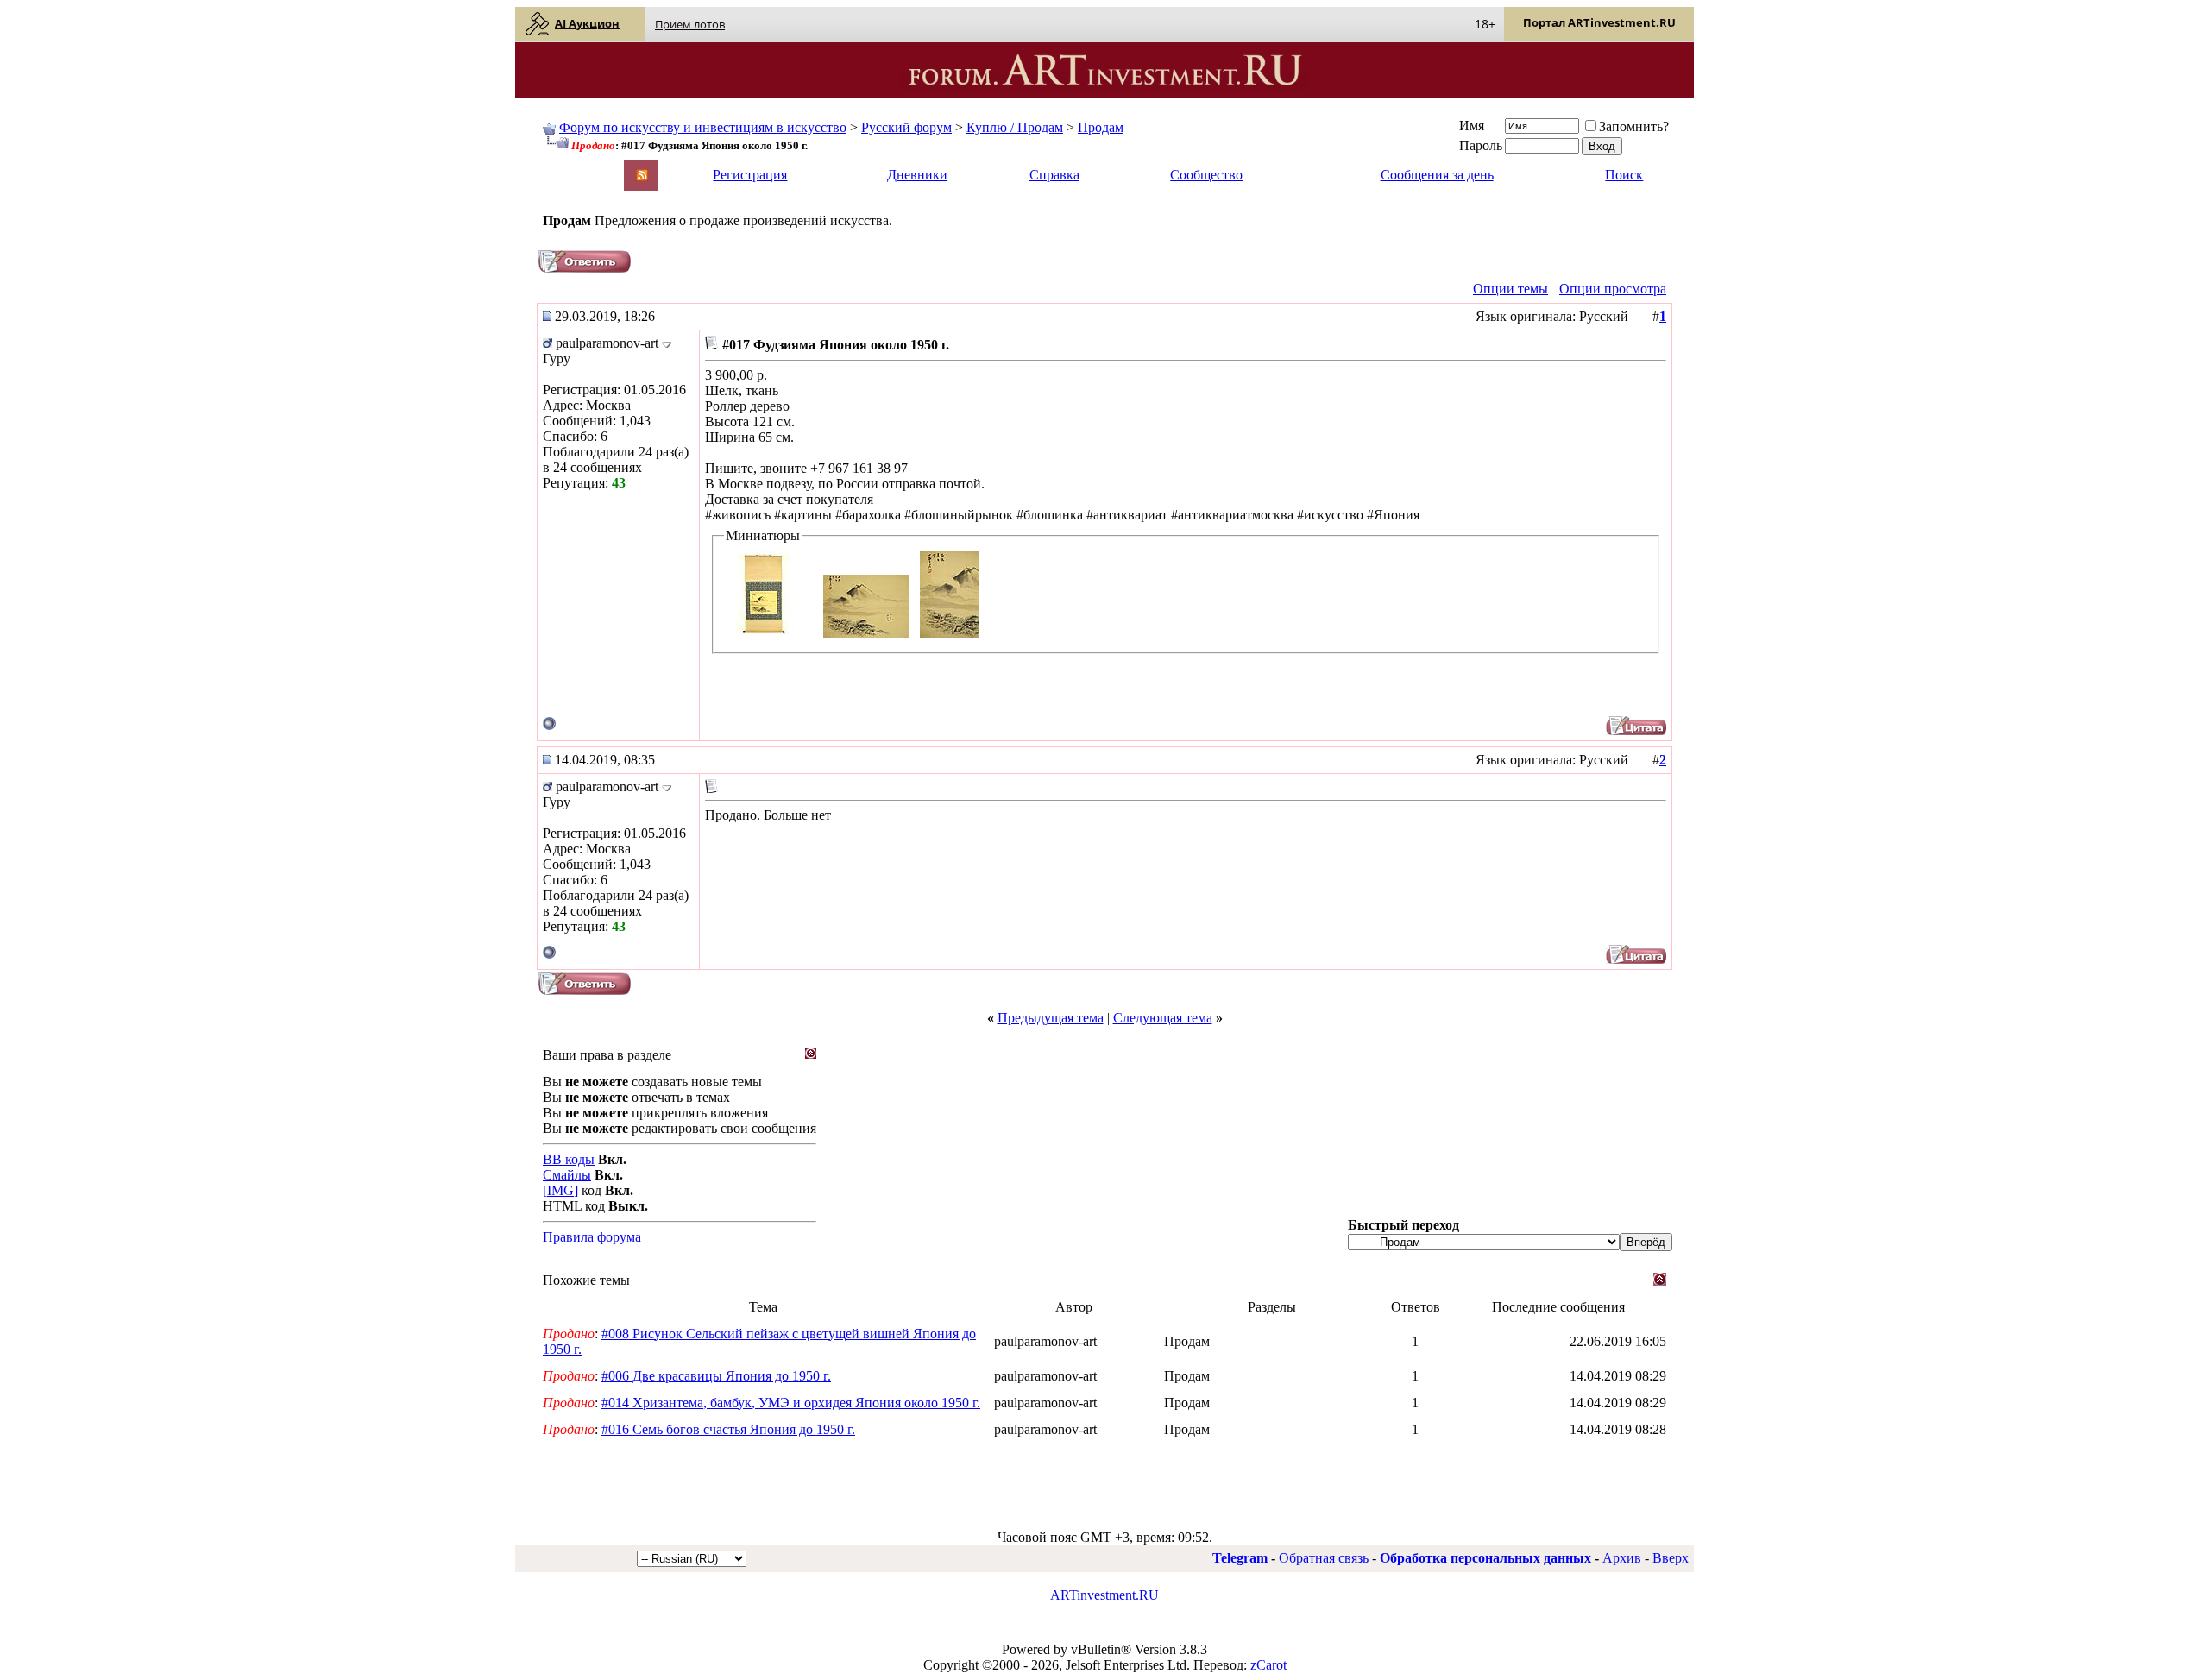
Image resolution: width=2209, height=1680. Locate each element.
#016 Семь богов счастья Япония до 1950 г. (728, 1429)
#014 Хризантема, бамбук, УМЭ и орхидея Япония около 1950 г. (791, 1403)
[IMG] (560, 1190)
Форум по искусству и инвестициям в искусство (703, 127)
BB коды (569, 1159)
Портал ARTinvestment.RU (1599, 22)
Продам (1101, 127)
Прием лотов (690, 24)
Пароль (1481, 145)
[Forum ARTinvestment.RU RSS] (642, 176)
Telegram (1240, 1558)
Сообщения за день (1437, 175)
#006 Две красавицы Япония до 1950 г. (716, 1376)
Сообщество (1206, 175)
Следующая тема (1163, 1018)
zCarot (1268, 1665)
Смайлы (567, 1175)
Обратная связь (1324, 1558)
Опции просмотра (1613, 289)
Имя (1472, 126)
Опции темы (1510, 289)
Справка (1054, 175)
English (562, 167)
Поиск (1624, 175)
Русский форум (906, 127)
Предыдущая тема (1051, 1018)
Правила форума (592, 1237)
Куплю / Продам (1015, 127)
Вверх (1671, 1558)
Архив (1622, 1558)
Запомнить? (1634, 126)
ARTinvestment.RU (1104, 1595)
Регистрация (750, 175)
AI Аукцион (587, 23)
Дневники (917, 175)
